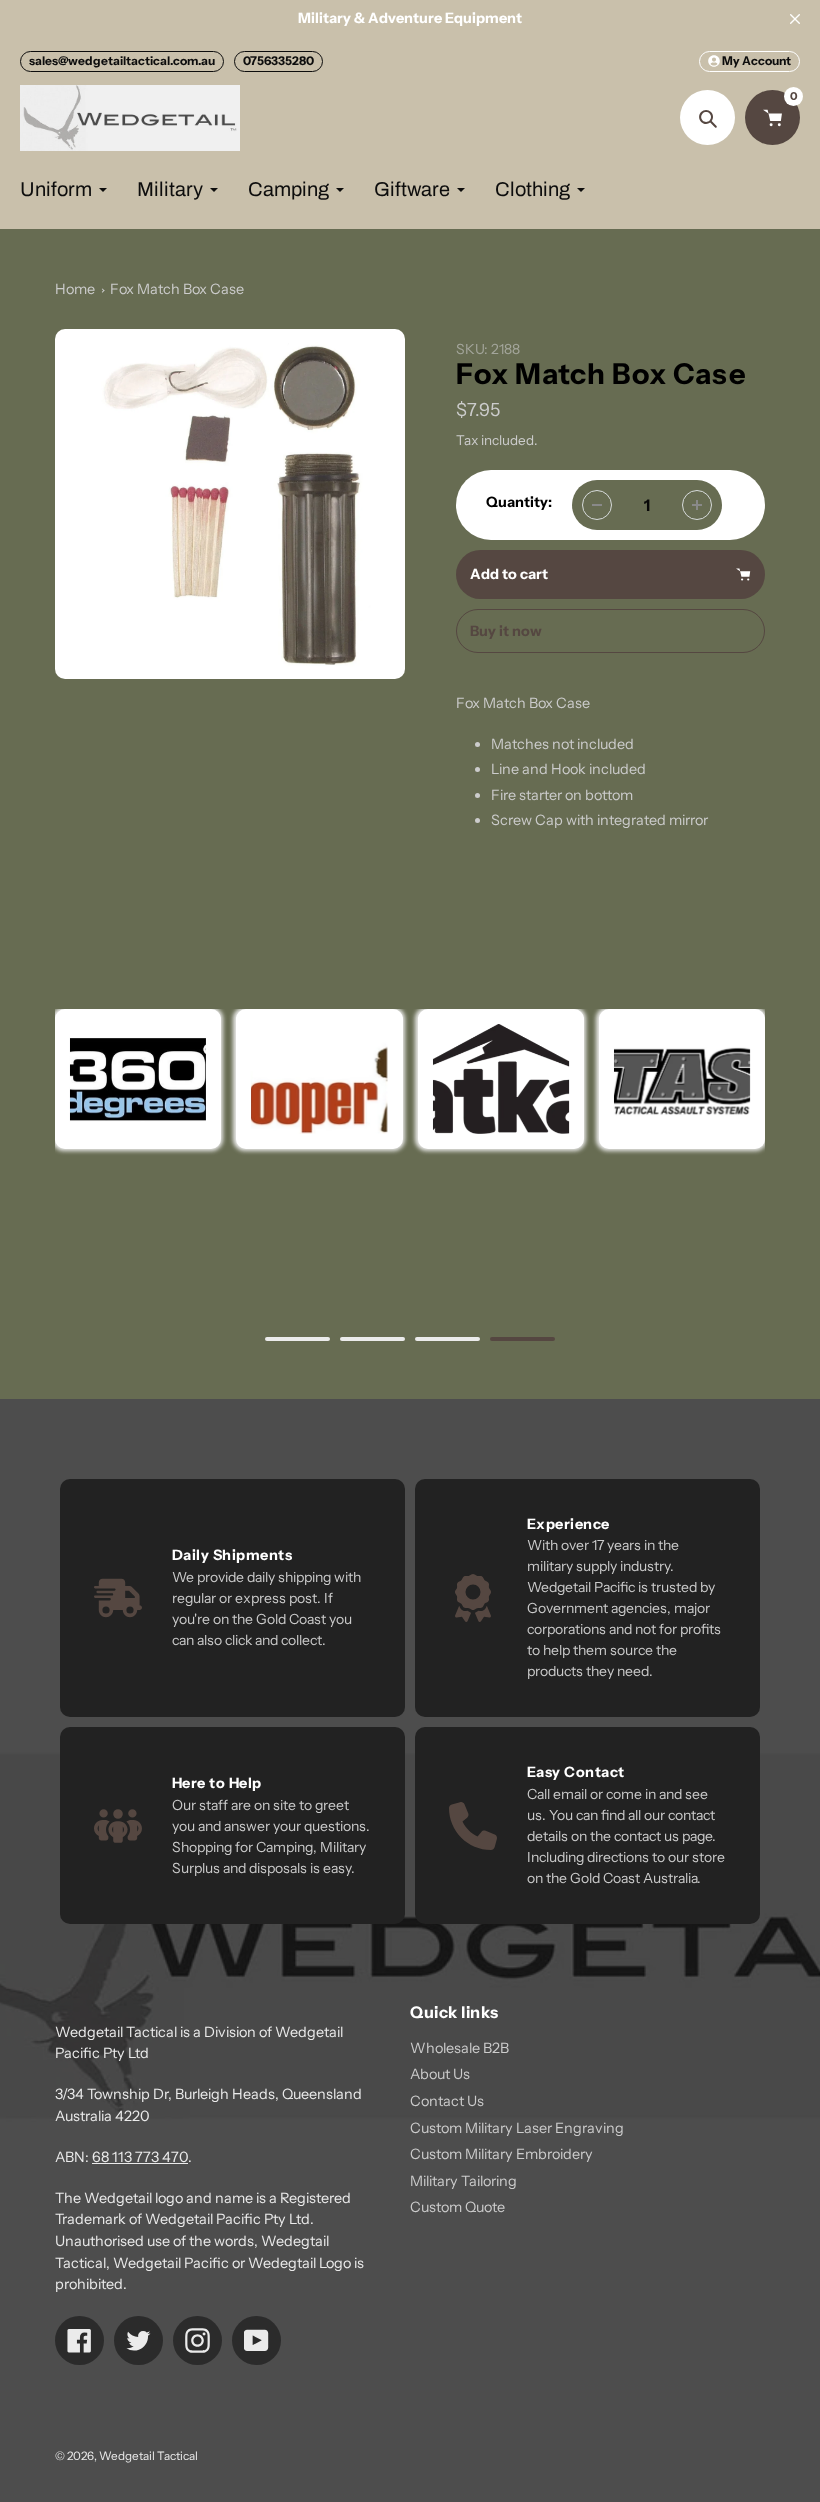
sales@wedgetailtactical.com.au (122, 60)
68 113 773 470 (140, 2157)
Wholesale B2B (459, 2048)
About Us (440, 2074)
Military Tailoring (463, 2181)
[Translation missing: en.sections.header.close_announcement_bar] (795, 19)
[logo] (319, 1079)
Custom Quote (457, 2207)
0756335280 (278, 60)
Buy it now (506, 631)
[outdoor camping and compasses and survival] (500, 1079)
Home (75, 289)
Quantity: (519, 502)
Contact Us (447, 2101)
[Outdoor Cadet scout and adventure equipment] (138, 1079)
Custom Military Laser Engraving (517, 2128)
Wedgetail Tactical (148, 2456)
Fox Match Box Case (177, 289)
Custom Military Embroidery (501, 2154)
